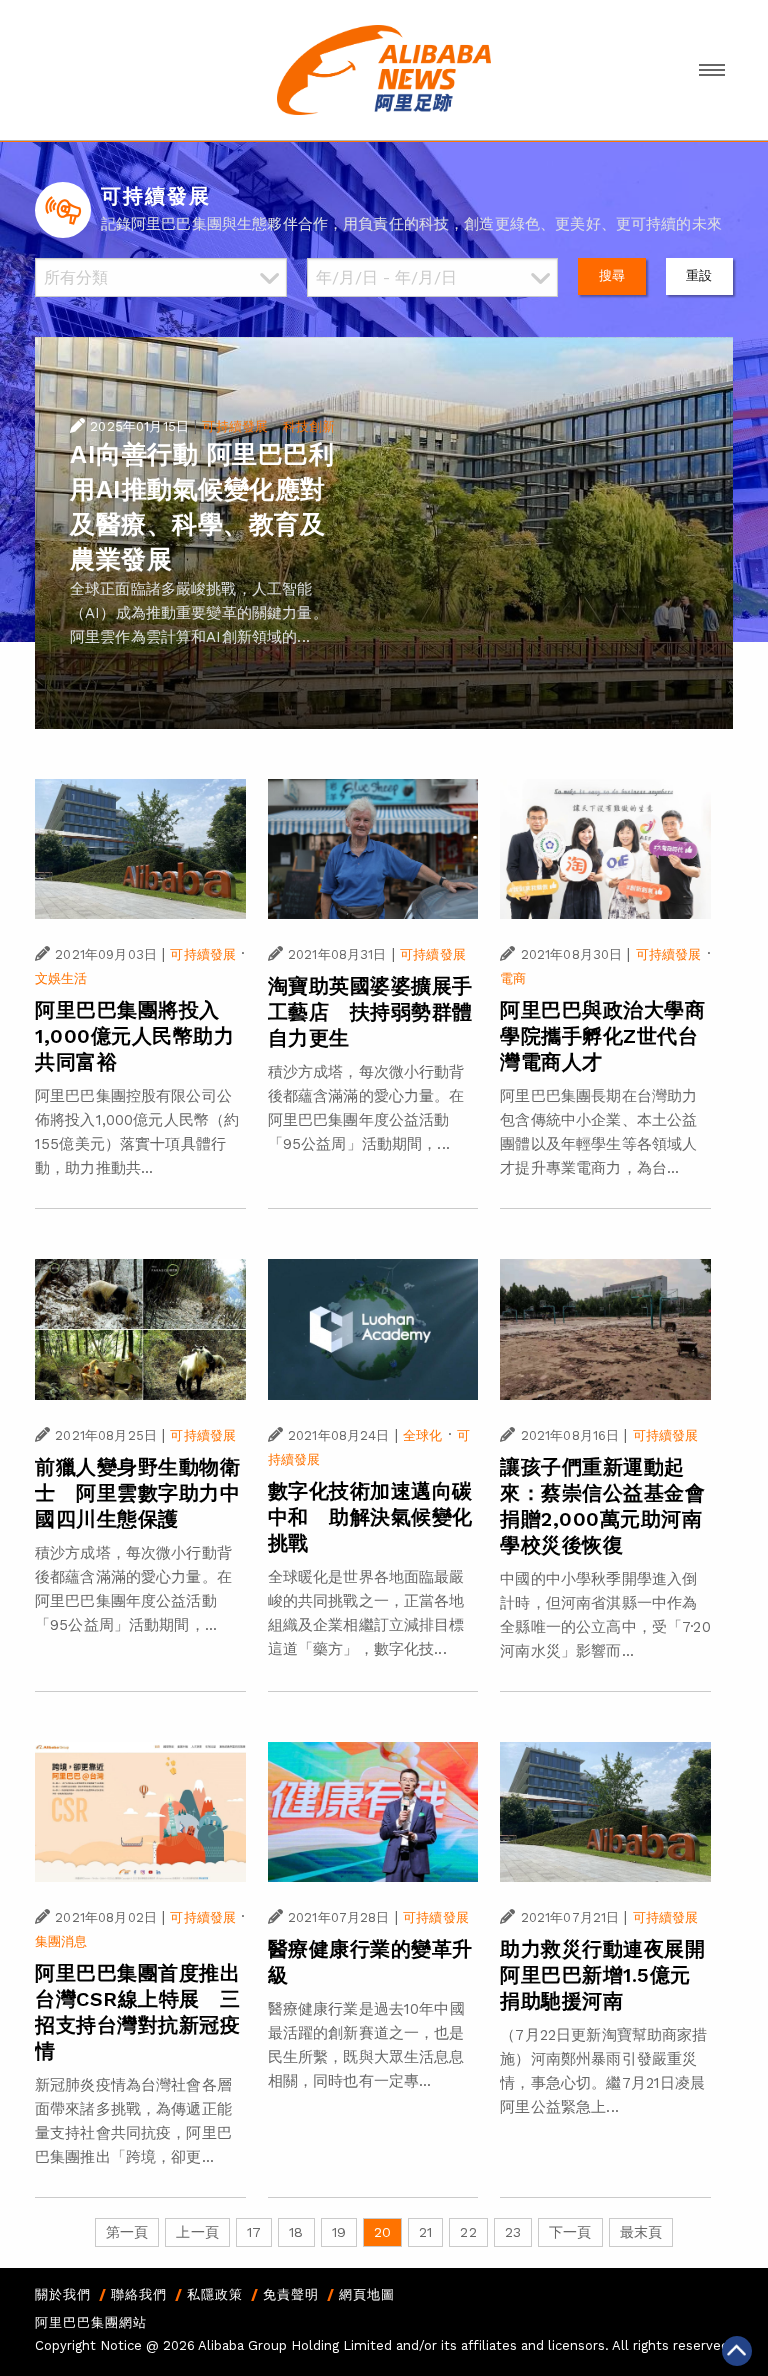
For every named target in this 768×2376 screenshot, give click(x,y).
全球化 (422, 1435)
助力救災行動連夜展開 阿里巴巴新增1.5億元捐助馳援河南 (613, 1975)
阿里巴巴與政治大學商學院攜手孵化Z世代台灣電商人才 (602, 1036)
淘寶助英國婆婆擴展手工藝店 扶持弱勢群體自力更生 (370, 1012)
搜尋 (612, 275)
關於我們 (63, 2294)
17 (254, 2232)
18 (296, 2232)
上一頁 (197, 2232)
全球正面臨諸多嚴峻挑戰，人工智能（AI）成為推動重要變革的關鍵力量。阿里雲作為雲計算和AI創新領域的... (199, 613)
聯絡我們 (139, 2294)
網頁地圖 (367, 2294)
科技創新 (309, 426)
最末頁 (641, 2232)
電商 (513, 978)
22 (468, 2232)
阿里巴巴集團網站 (91, 2322)
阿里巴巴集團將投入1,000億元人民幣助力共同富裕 (134, 1036)
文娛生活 (61, 978)
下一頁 (570, 2232)
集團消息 (61, 1941)
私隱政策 (215, 2294)
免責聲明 (291, 2294)
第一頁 (127, 2232)
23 (513, 2232)
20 (382, 2232)
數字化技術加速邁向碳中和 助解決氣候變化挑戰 (370, 1517)
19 (339, 2232)
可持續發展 (235, 426)
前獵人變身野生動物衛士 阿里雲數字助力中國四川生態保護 (137, 1493)
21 (425, 2232)
